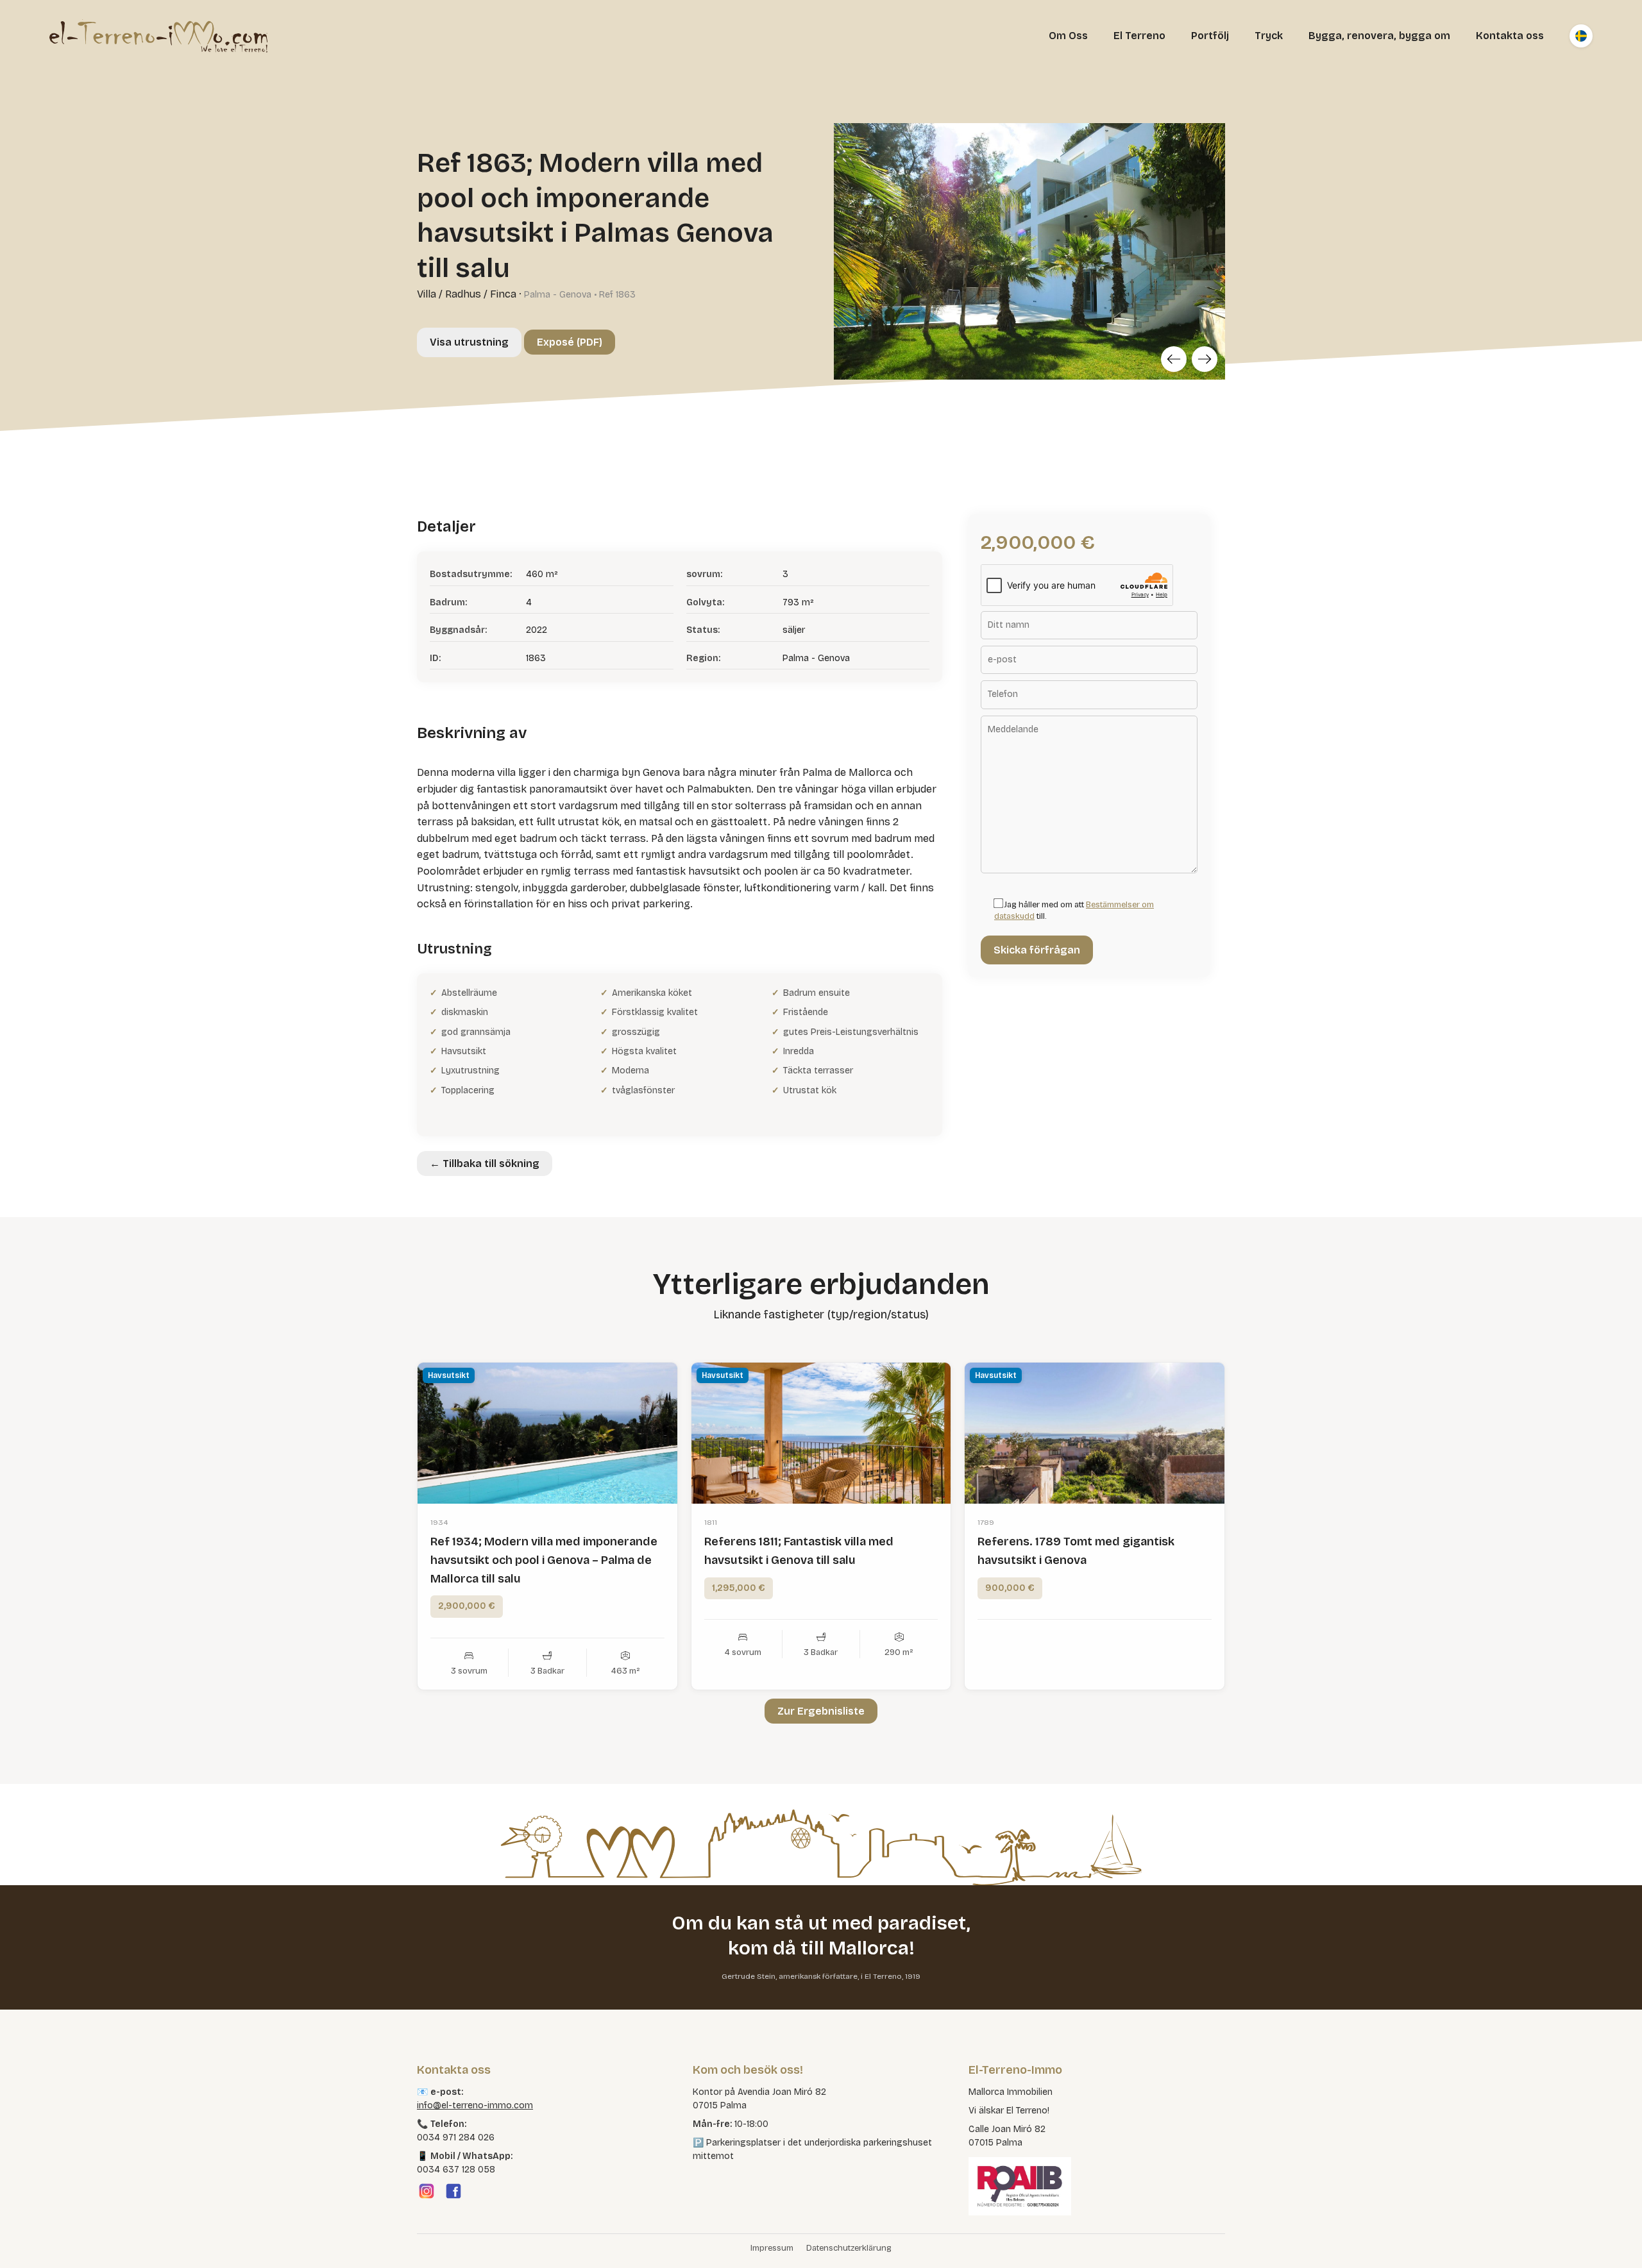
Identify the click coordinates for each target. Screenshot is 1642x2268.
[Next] (1205, 359)
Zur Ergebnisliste (821, 1711)
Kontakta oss (1510, 36)
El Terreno (1139, 36)
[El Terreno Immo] (158, 36)
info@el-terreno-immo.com (475, 2105)
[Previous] (1174, 359)
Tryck (1269, 36)
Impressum (772, 2248)
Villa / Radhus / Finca (467, 294)
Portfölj (1210, 36)
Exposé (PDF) (570, 342)
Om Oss (1068, 36)
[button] (28, 2240)
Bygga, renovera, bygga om (1379, 36)
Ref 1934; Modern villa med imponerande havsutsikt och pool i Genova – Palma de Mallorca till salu (544, 1560)
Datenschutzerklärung (849, 2248)
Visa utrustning (469, 342)
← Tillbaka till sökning (485, 1163)
